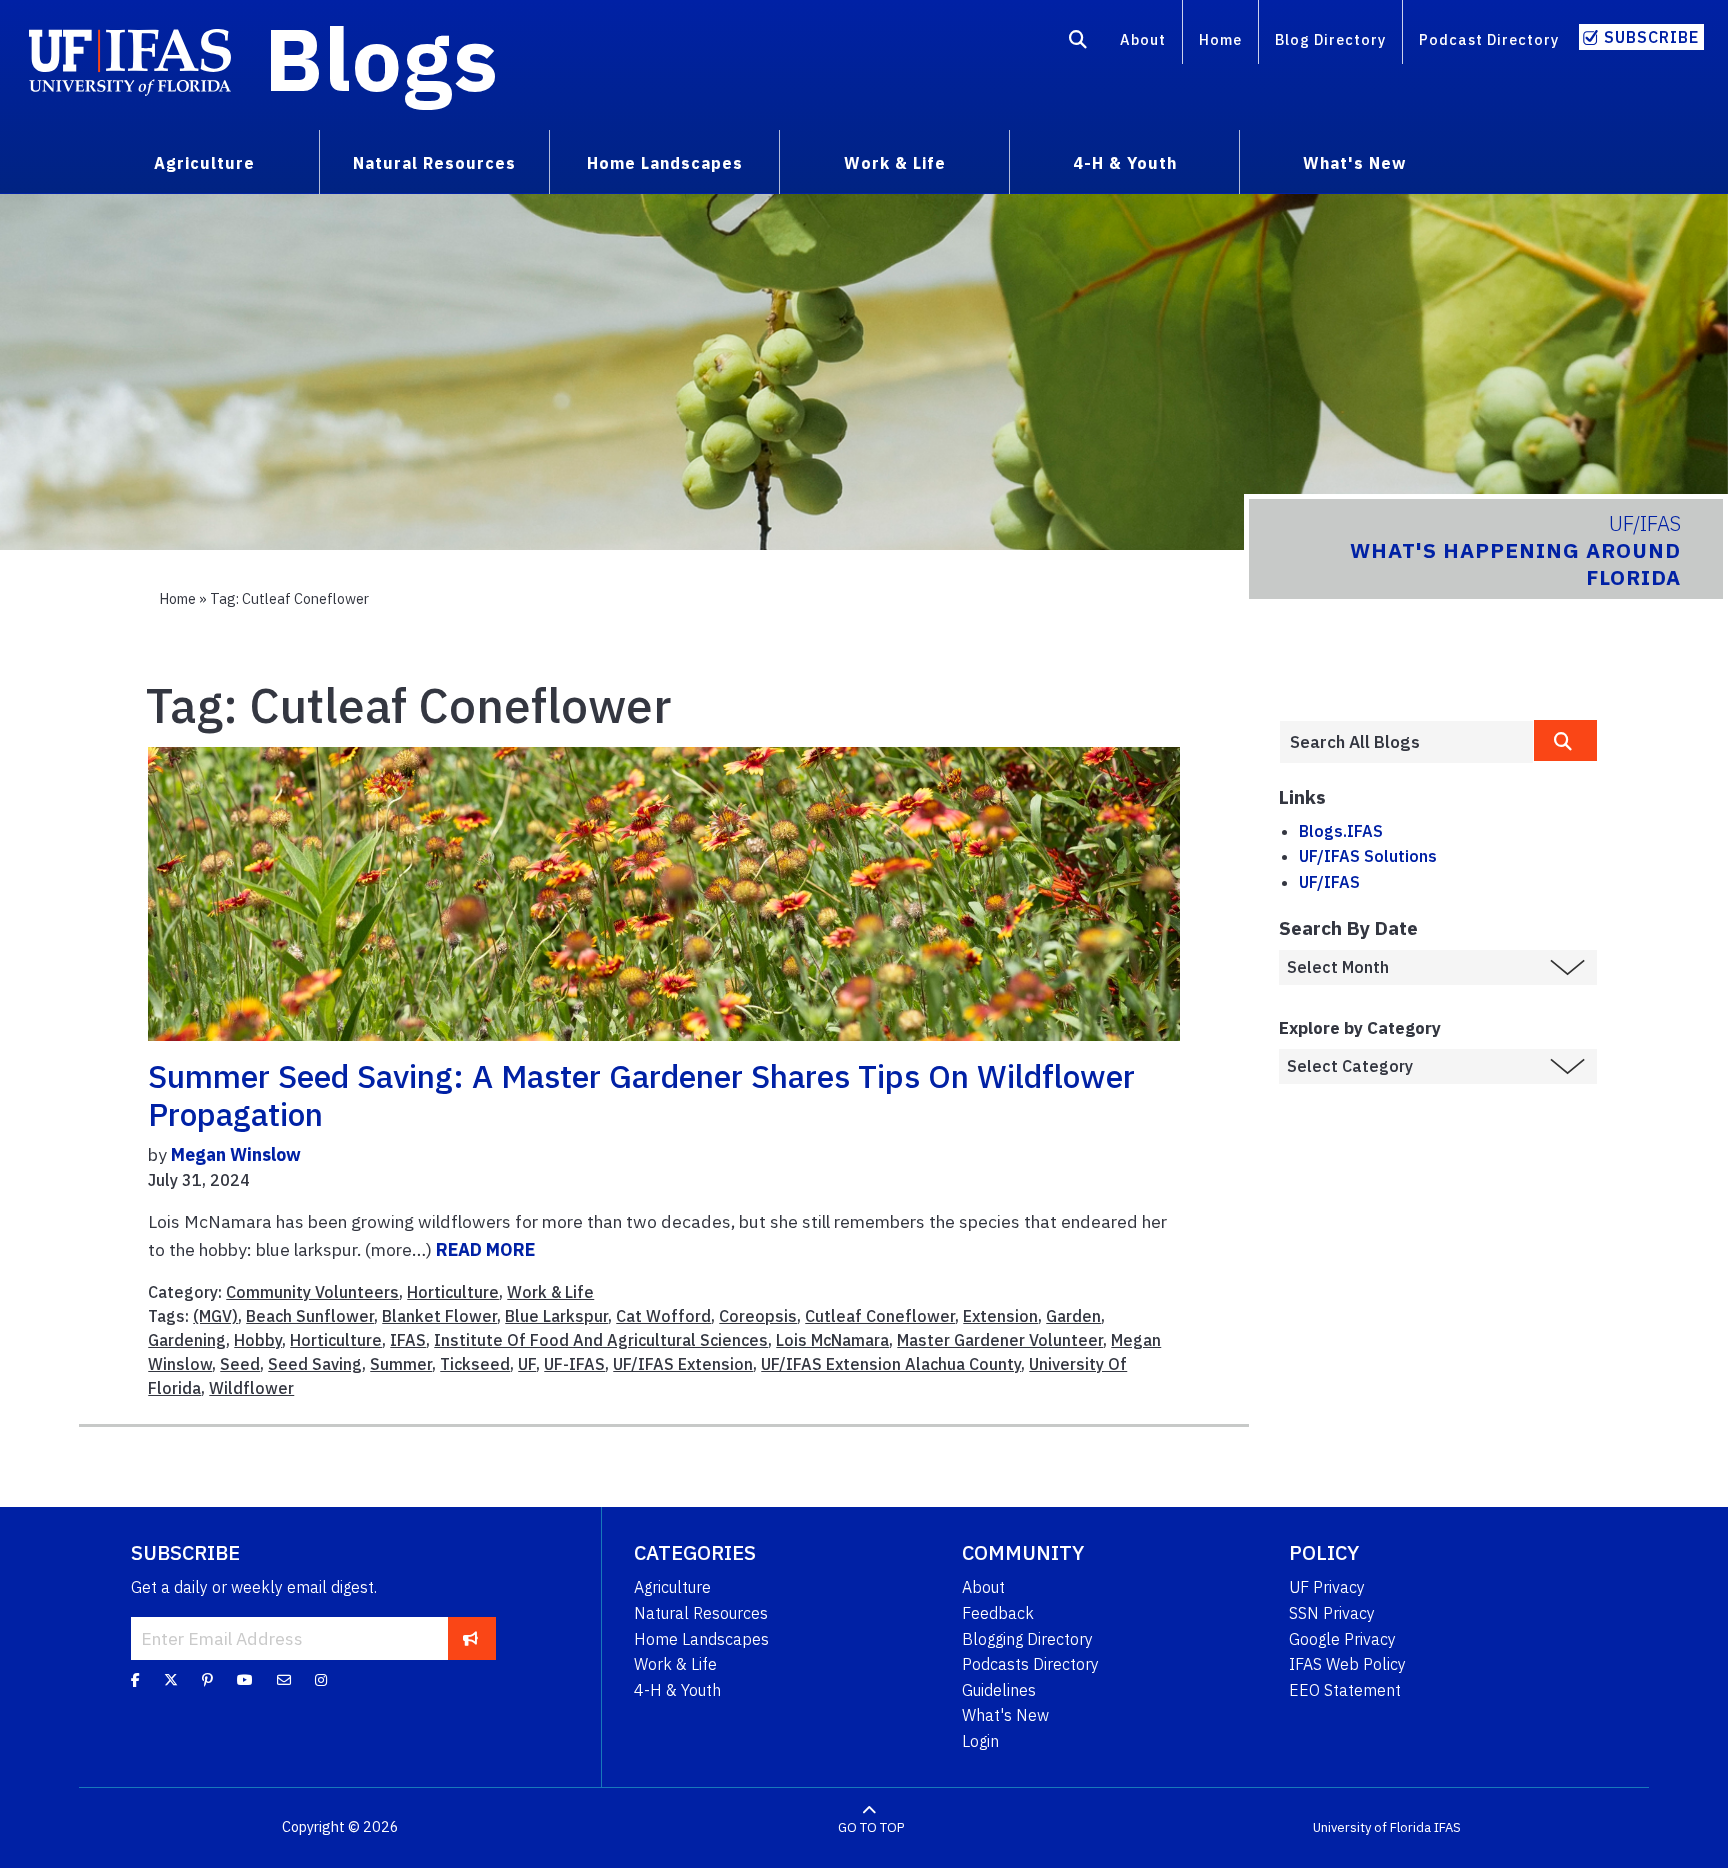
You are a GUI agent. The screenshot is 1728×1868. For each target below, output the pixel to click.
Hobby (258, 1340)
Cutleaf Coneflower (880, 1316)
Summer (401, 1364)
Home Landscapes (701, 1639)
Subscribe (1651, 37)
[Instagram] (321, 1680)
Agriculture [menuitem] (204, 163)
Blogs (381, 58)
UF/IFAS (1329, 882)
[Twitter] (171, 1680)
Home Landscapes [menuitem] (665, 163)
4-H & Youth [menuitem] (1125, 163)
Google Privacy (1342, 1639)
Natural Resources (701, 1613)
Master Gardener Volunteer (1000, 1340)
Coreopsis (758, 1316)
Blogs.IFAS (1341, 831)
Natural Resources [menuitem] (434, 163)
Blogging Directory (1027, 1639)
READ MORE (485, 1249)
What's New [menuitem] (1354, 163)
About (1143, 39)
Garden (1073, 1316)
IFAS (408, 1340)
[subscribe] (470, 1638)
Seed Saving (315, 1364)
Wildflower (251, 1388)
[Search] (1078, 43)
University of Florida (1372, 1827)
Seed (240, 1364)
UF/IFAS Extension (683, 1364)
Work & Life (550, 1292)
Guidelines (999, 1690)
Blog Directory (1330, 39)
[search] (1566, 740)
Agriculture (672, 1587)
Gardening (187, 1340)
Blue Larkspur (556, 1316)
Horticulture (453, 1292)
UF (527, 1364)
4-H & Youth (677, 1690)
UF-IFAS (574, 1364)
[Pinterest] (207, 1680)
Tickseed (475, 1364)
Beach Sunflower (310, 1316)
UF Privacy (1327, 1587)
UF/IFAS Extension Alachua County (891, 1364)
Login (980, 1741)
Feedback (998, 1613)
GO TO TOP (871, 1827)
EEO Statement (1345, 1690)
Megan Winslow (236, 1154)
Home (1220, 39)
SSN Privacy (1332, 1613)
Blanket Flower (439, 1316)
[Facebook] (135, 1680)
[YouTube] (245, 1680)
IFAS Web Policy (1347, 1664)
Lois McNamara (832, 1340)
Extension (1000, 1316)
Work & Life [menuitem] (895, 163)
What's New (1005, 1715)
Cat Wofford (663, 1316)
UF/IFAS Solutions (1368, 856)
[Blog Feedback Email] (284, 1680)
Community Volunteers (312, 1292)
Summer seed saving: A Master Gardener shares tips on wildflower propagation (641, 1095)
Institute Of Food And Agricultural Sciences (601, 1340)
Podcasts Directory (1030, 1664)
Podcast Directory (1489, 39)
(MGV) (215, 1316)
